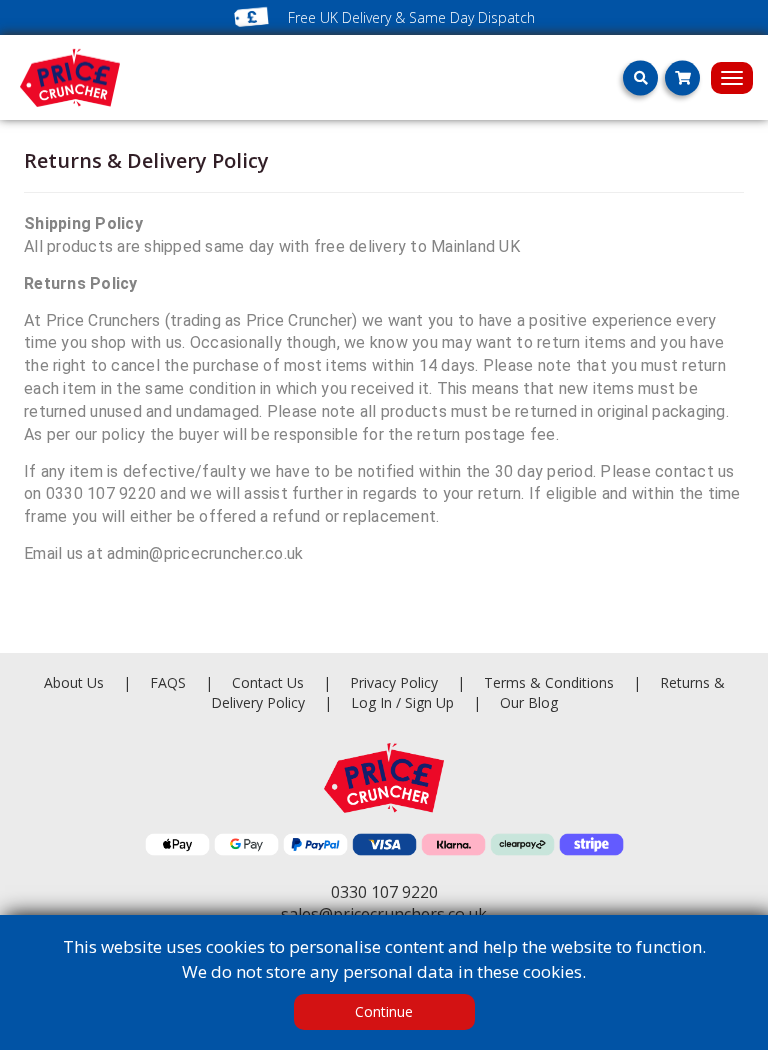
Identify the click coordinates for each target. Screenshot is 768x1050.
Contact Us (270, 682)
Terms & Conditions (562, 682)
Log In (371, 702)
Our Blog (529, 702)
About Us (76, 682)
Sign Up (431, 702)
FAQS (170, 682)
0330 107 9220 (384, 892)
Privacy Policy (396, 682)
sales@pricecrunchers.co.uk (384, 914)
